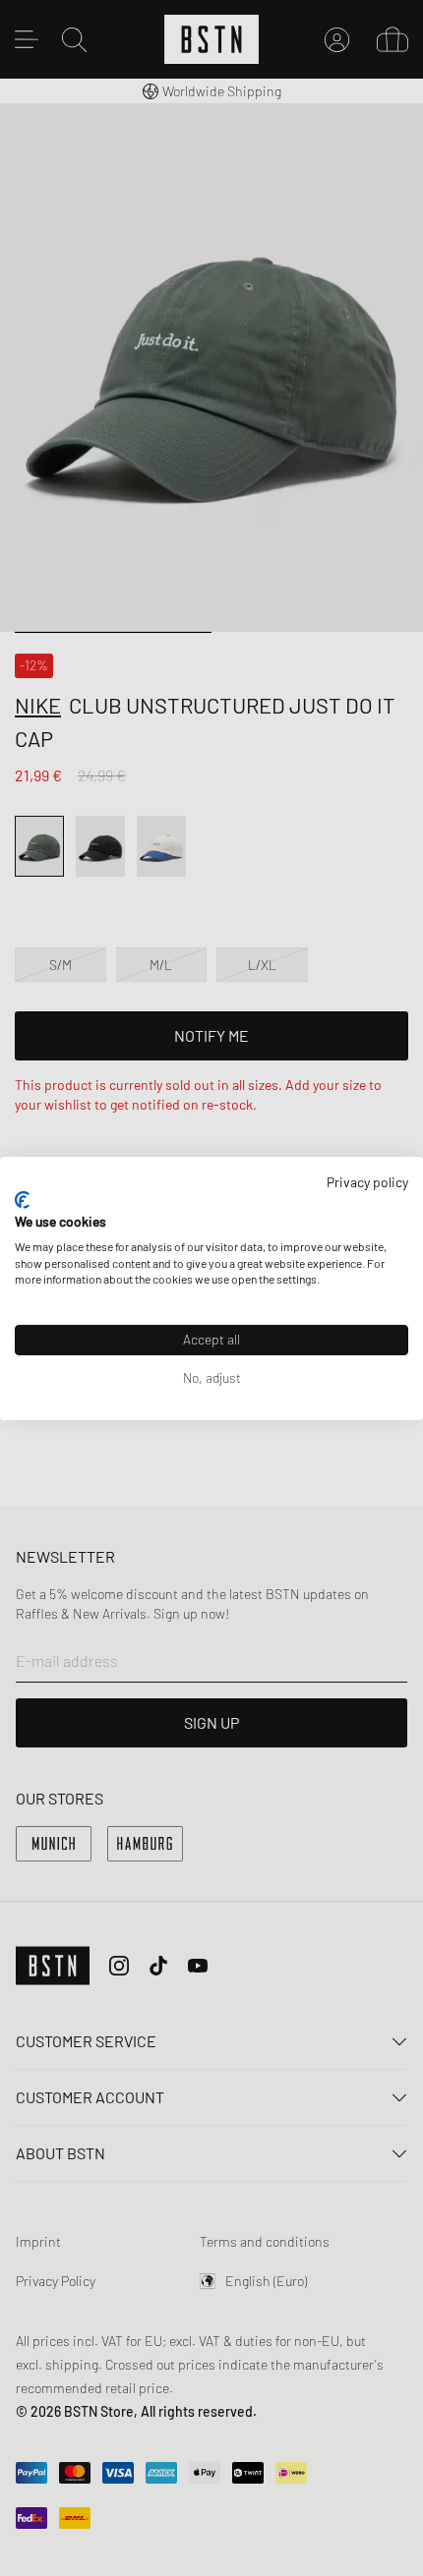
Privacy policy (367, 1181)
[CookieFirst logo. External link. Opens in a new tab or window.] (22, 1200)
